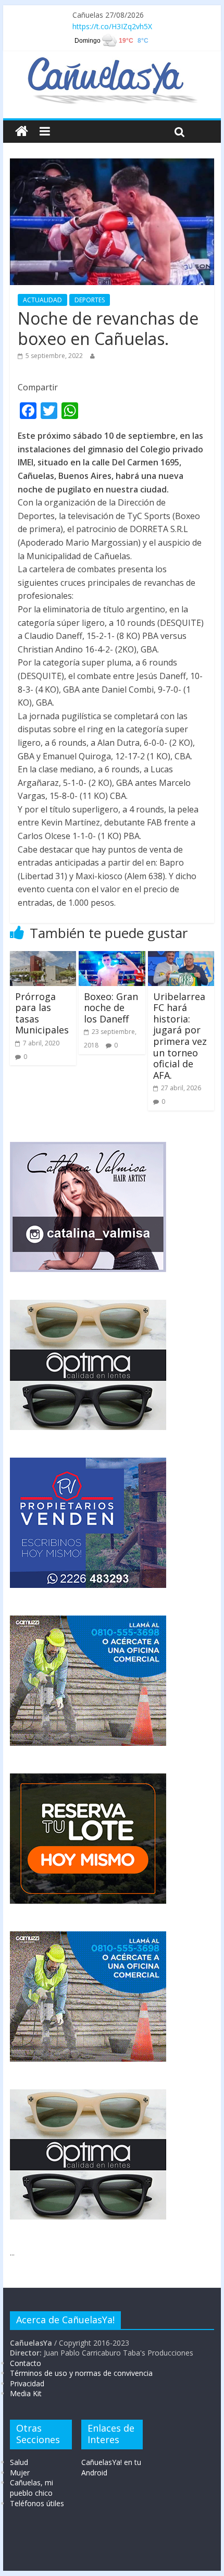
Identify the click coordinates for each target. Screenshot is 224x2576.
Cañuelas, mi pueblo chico (32, 2488)
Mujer (20, 2473)
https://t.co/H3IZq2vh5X (112, 26)
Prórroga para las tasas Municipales (42, 1013)
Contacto (26, 2363)
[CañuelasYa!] (112, 62)
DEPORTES (90, 300)
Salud (19, 2462)
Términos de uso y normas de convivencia (81, 2373)
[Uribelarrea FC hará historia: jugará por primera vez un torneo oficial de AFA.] (181, 957)
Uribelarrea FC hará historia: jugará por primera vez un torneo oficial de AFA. (180, 1036)
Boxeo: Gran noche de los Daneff (111, 1008)
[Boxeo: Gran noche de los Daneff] (112, 957)
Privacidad (27, 2383)
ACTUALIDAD (42, 300)
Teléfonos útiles (37, 2503)
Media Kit (26, 2393)
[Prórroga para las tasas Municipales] (43, 957)
